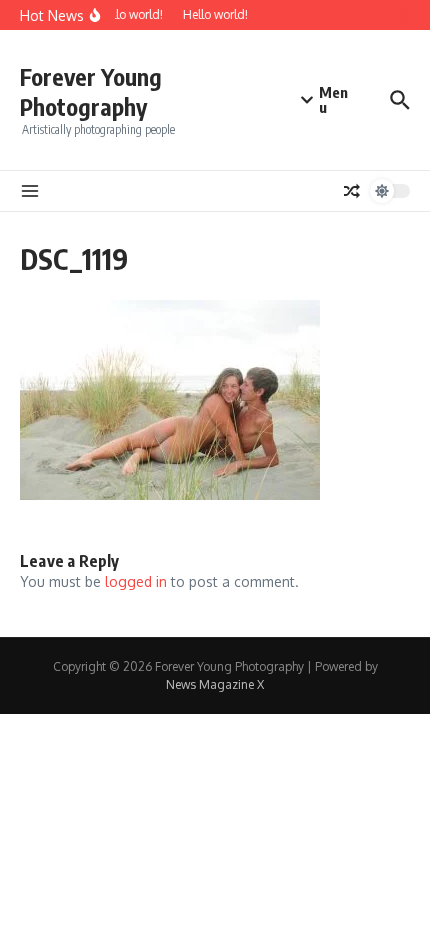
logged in (136, 581)
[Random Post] (352, 191)
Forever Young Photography (91, 91)
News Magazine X (215, 684)
